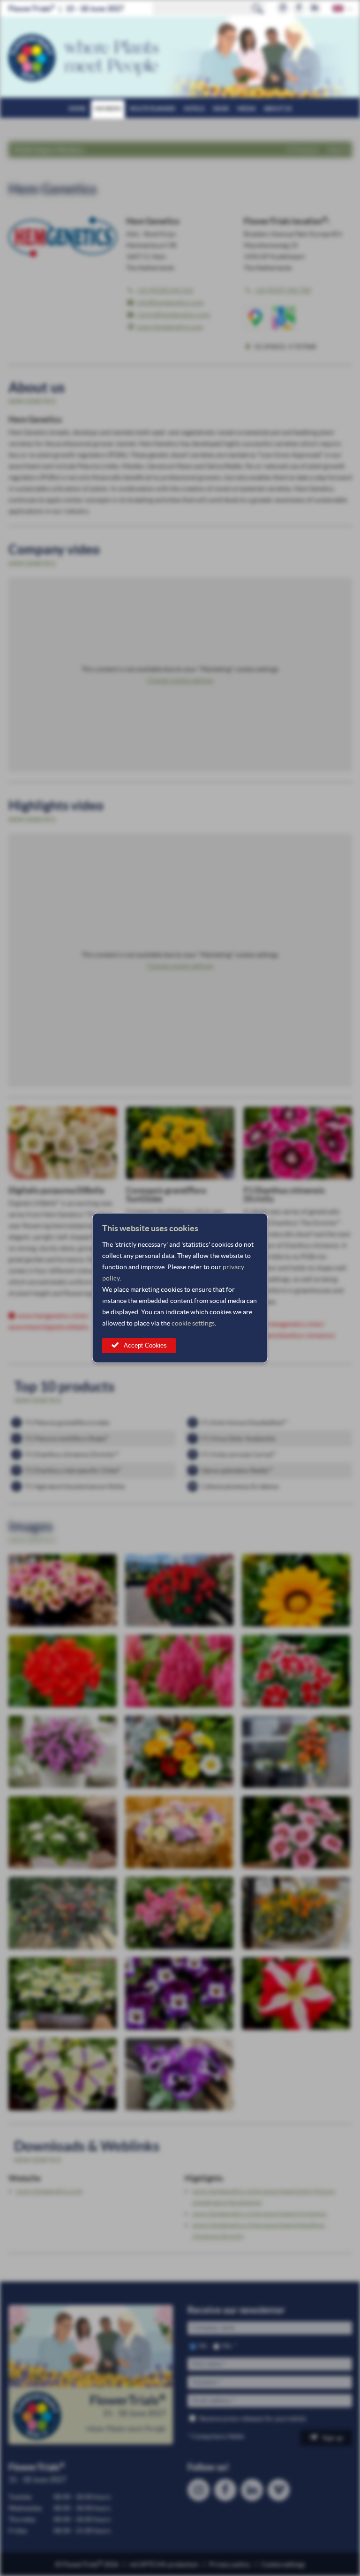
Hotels (194, 109)
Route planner (153, 109)
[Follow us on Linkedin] (315, 8)
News (221, 109)
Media (246, 109)
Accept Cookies (145, 1345)
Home (77, 109)
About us (278, 109)
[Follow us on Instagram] (283, 8)
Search (258, 8)
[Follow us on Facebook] (299, 8)
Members (108, 109)
